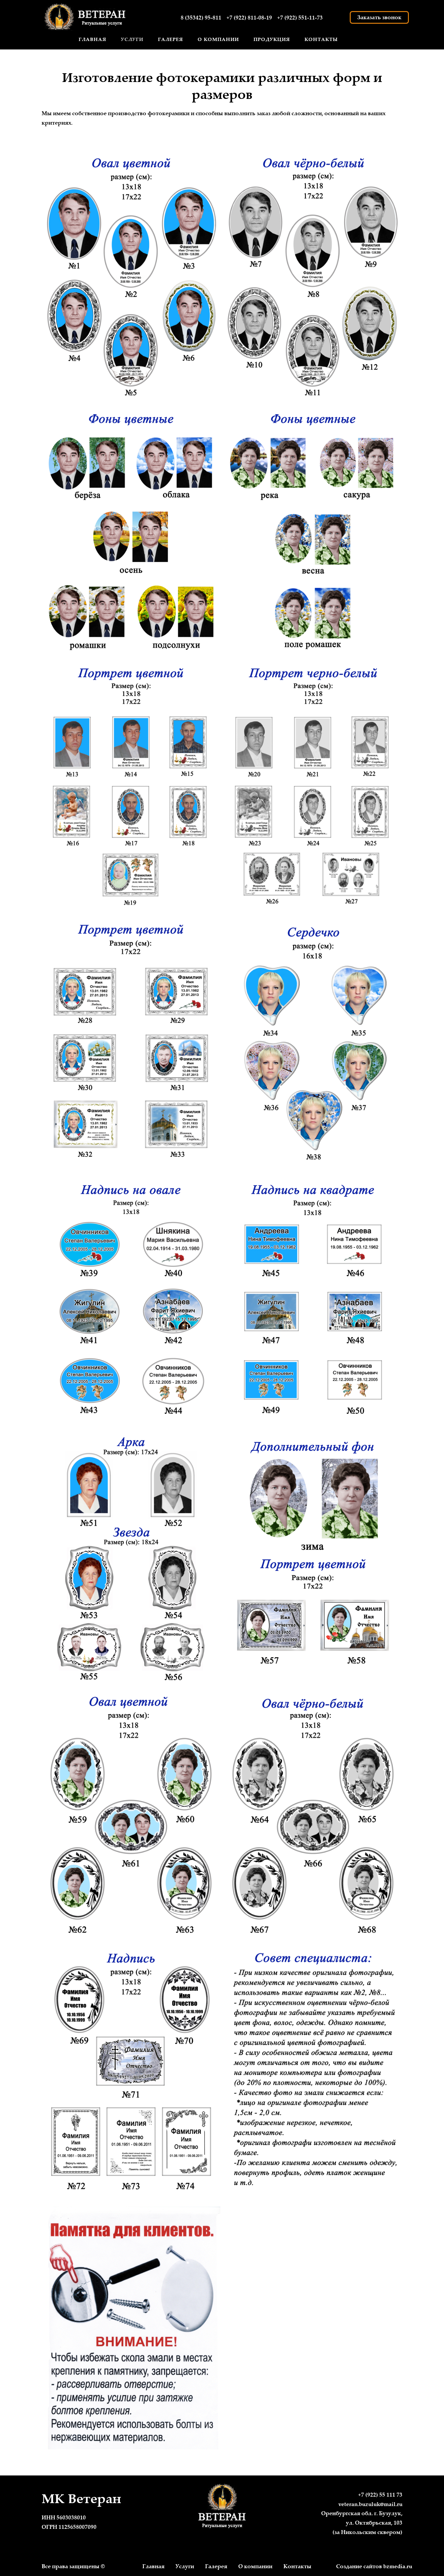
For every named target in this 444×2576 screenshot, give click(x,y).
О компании (218, 39)
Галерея (170, 39)
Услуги (185, 2566)
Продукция (272, 39)
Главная (92, 39)
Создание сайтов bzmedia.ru (374, 2566)
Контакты (321, 39)
